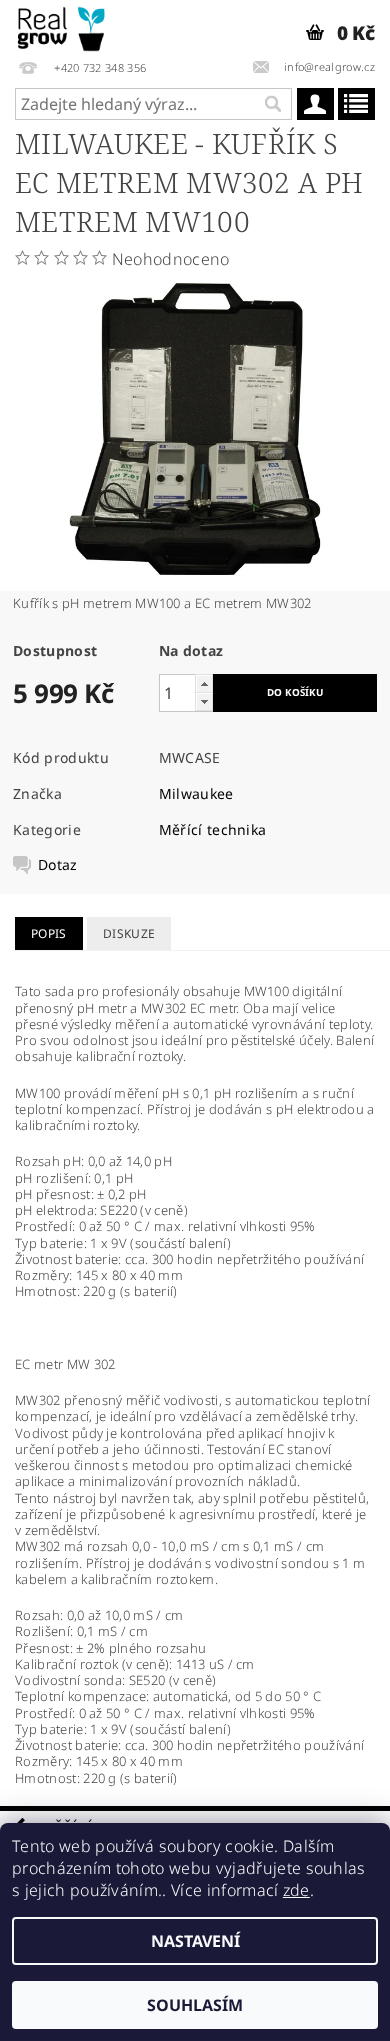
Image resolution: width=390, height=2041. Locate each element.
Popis (49, 933)
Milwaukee (196, 793)
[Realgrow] (62, 26)
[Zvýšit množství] (204, 683)
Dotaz (58, 865)
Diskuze (129, 933)
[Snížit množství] (204, 701)
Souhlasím (195, 2005)
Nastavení (195, 1941)
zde (296, 1890)
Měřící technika (213, 829)
